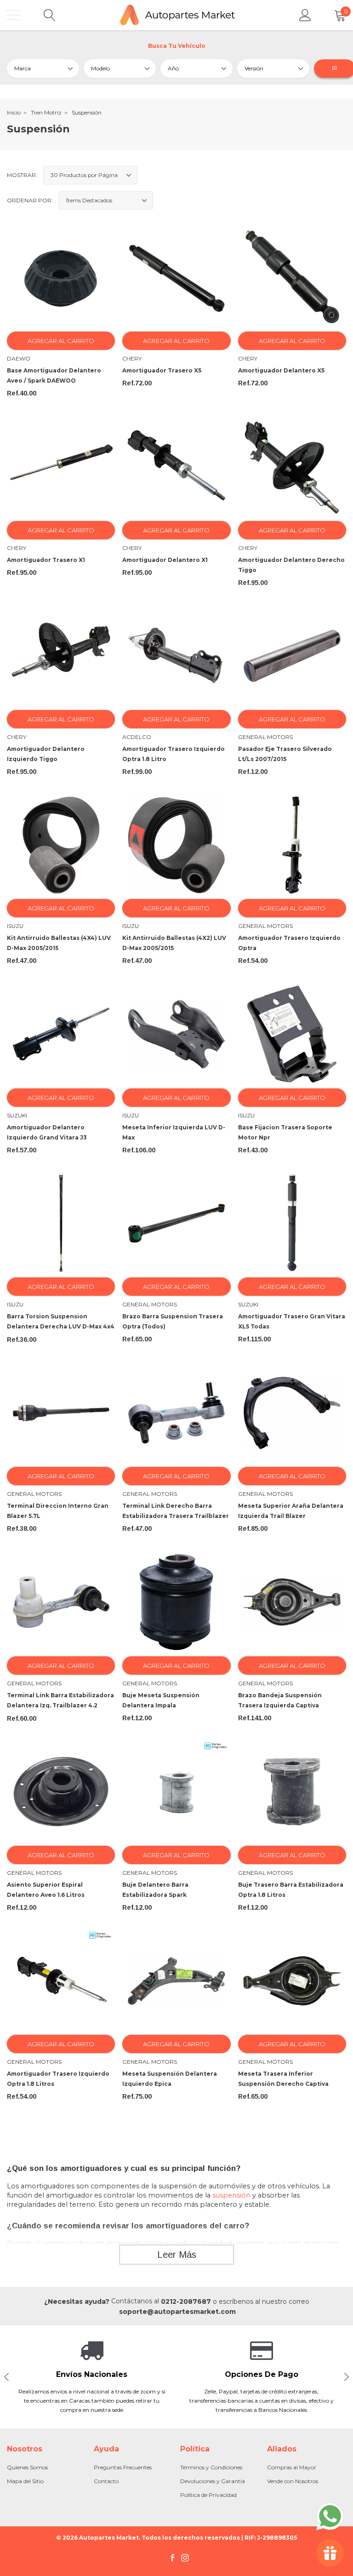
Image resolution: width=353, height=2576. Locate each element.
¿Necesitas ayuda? (77, 2301)
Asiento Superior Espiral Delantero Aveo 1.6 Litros (46, 1890)
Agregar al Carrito (61, 341)
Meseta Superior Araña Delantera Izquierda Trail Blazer (291, 1511)
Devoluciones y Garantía (213, 2481)
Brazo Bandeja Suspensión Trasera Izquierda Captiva (280, 1700)
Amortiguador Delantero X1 (165, 560)
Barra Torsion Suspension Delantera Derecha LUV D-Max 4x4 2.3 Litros (61, 1326)
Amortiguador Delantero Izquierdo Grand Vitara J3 (47, 1132)
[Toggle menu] (14, 15)
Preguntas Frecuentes (123, 2467)
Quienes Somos (27, 2467)
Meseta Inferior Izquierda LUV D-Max (174, 1132)
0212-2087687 (186, 2301)
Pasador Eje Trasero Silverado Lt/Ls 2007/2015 (285, 754)
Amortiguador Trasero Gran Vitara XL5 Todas (292, 1321)
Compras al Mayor (292, 2467)
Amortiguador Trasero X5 (162, 370)
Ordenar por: (30, 200)
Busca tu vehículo (177, 46)
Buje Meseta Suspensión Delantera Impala (161, 1700)
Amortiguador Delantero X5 (281, 370)
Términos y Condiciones (211, 2467)
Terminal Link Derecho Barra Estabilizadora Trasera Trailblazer (176, 1511)
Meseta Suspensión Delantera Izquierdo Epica (170, 2079)
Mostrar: (22, 175)
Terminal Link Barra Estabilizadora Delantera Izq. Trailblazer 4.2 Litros (60, 1705)
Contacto (106, 2481)
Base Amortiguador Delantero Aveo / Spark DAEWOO (54, 375)
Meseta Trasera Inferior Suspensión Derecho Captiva (283, 2079)
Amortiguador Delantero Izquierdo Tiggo (46, 754)
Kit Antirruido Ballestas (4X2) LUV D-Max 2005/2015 (174, 943)
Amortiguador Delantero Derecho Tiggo (291, 565)
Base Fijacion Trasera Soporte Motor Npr (285, 1132)
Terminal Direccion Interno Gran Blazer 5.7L (58, 1511)
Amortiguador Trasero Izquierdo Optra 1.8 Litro (174, 754)
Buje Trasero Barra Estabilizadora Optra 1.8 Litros (291, 1890)
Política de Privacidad (208, 2495)
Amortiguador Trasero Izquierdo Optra (289, 943)
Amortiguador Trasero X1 (46, 560)
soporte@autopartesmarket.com (177, 2312)
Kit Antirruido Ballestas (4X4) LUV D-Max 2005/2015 (59, 943)
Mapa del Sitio (25, 2481)
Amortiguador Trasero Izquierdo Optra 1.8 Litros (58, 2079)
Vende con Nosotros (293, 2481)
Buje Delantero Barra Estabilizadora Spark (155, 1890)
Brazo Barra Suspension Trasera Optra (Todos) (173, 1321)
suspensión (231, 2195)
